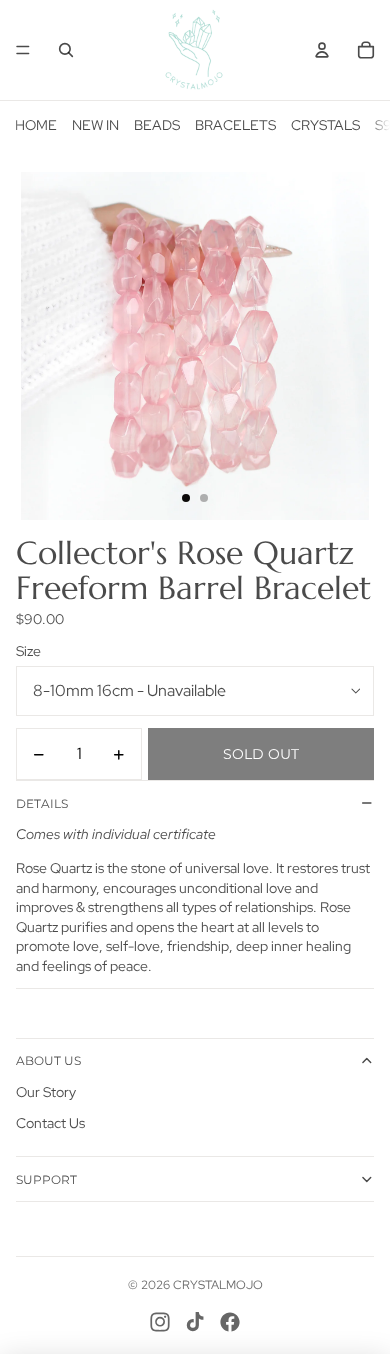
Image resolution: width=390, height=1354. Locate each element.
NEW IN (95, 125)
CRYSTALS (325, 125)
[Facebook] (230, 1322)
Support (46, 1179)
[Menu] (23, 50)
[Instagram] (160, 1322)
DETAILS (42, 803)
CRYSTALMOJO (218, 1285)
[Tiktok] (195, 1322)
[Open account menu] (322, 50)
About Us (48, 1060)
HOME (36, 125)
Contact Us (50, 1123)
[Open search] (66, 50)
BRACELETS (235, 125)
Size (28, 651)
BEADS (157, 125)
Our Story (46, 1092)
